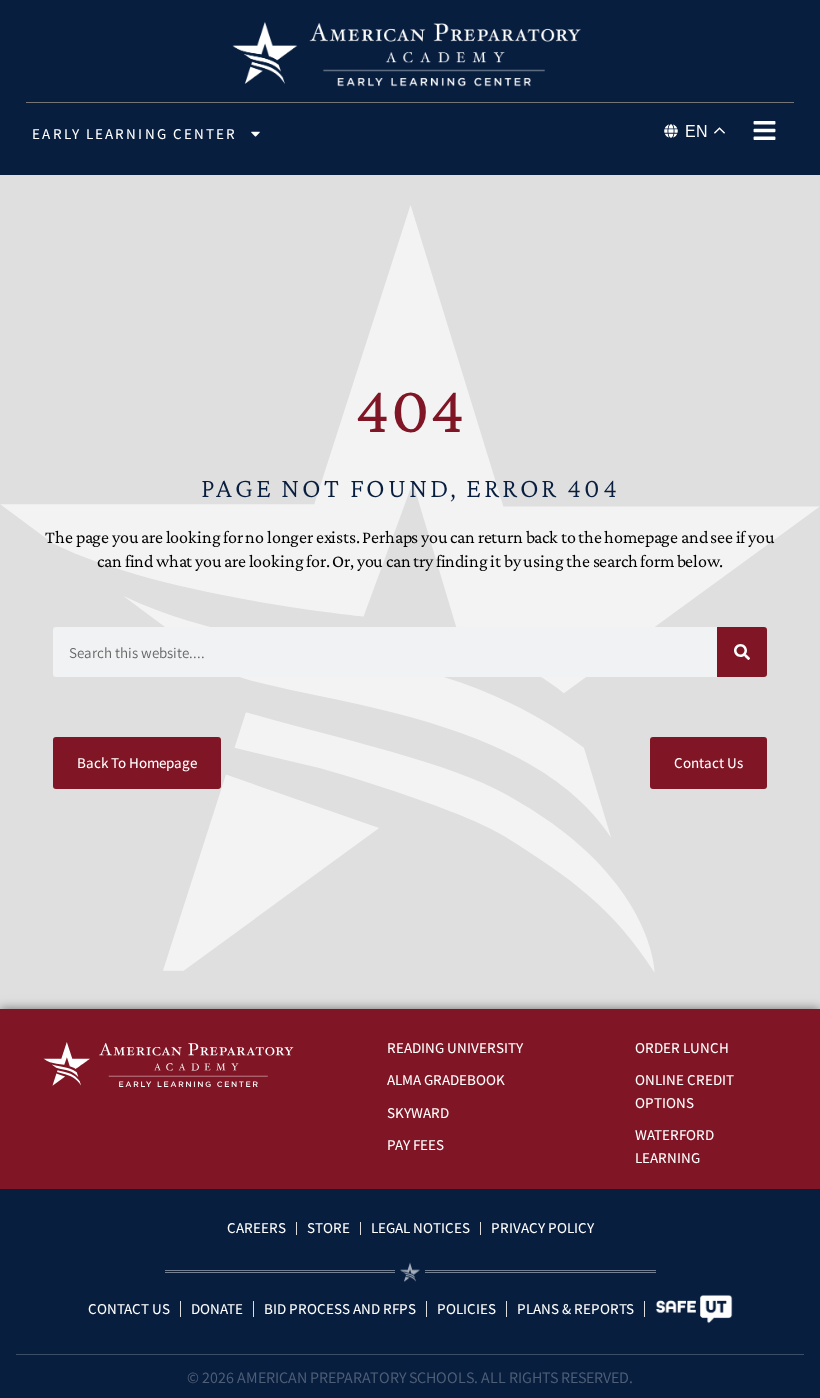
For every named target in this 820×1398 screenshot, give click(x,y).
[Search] (742, 652)
